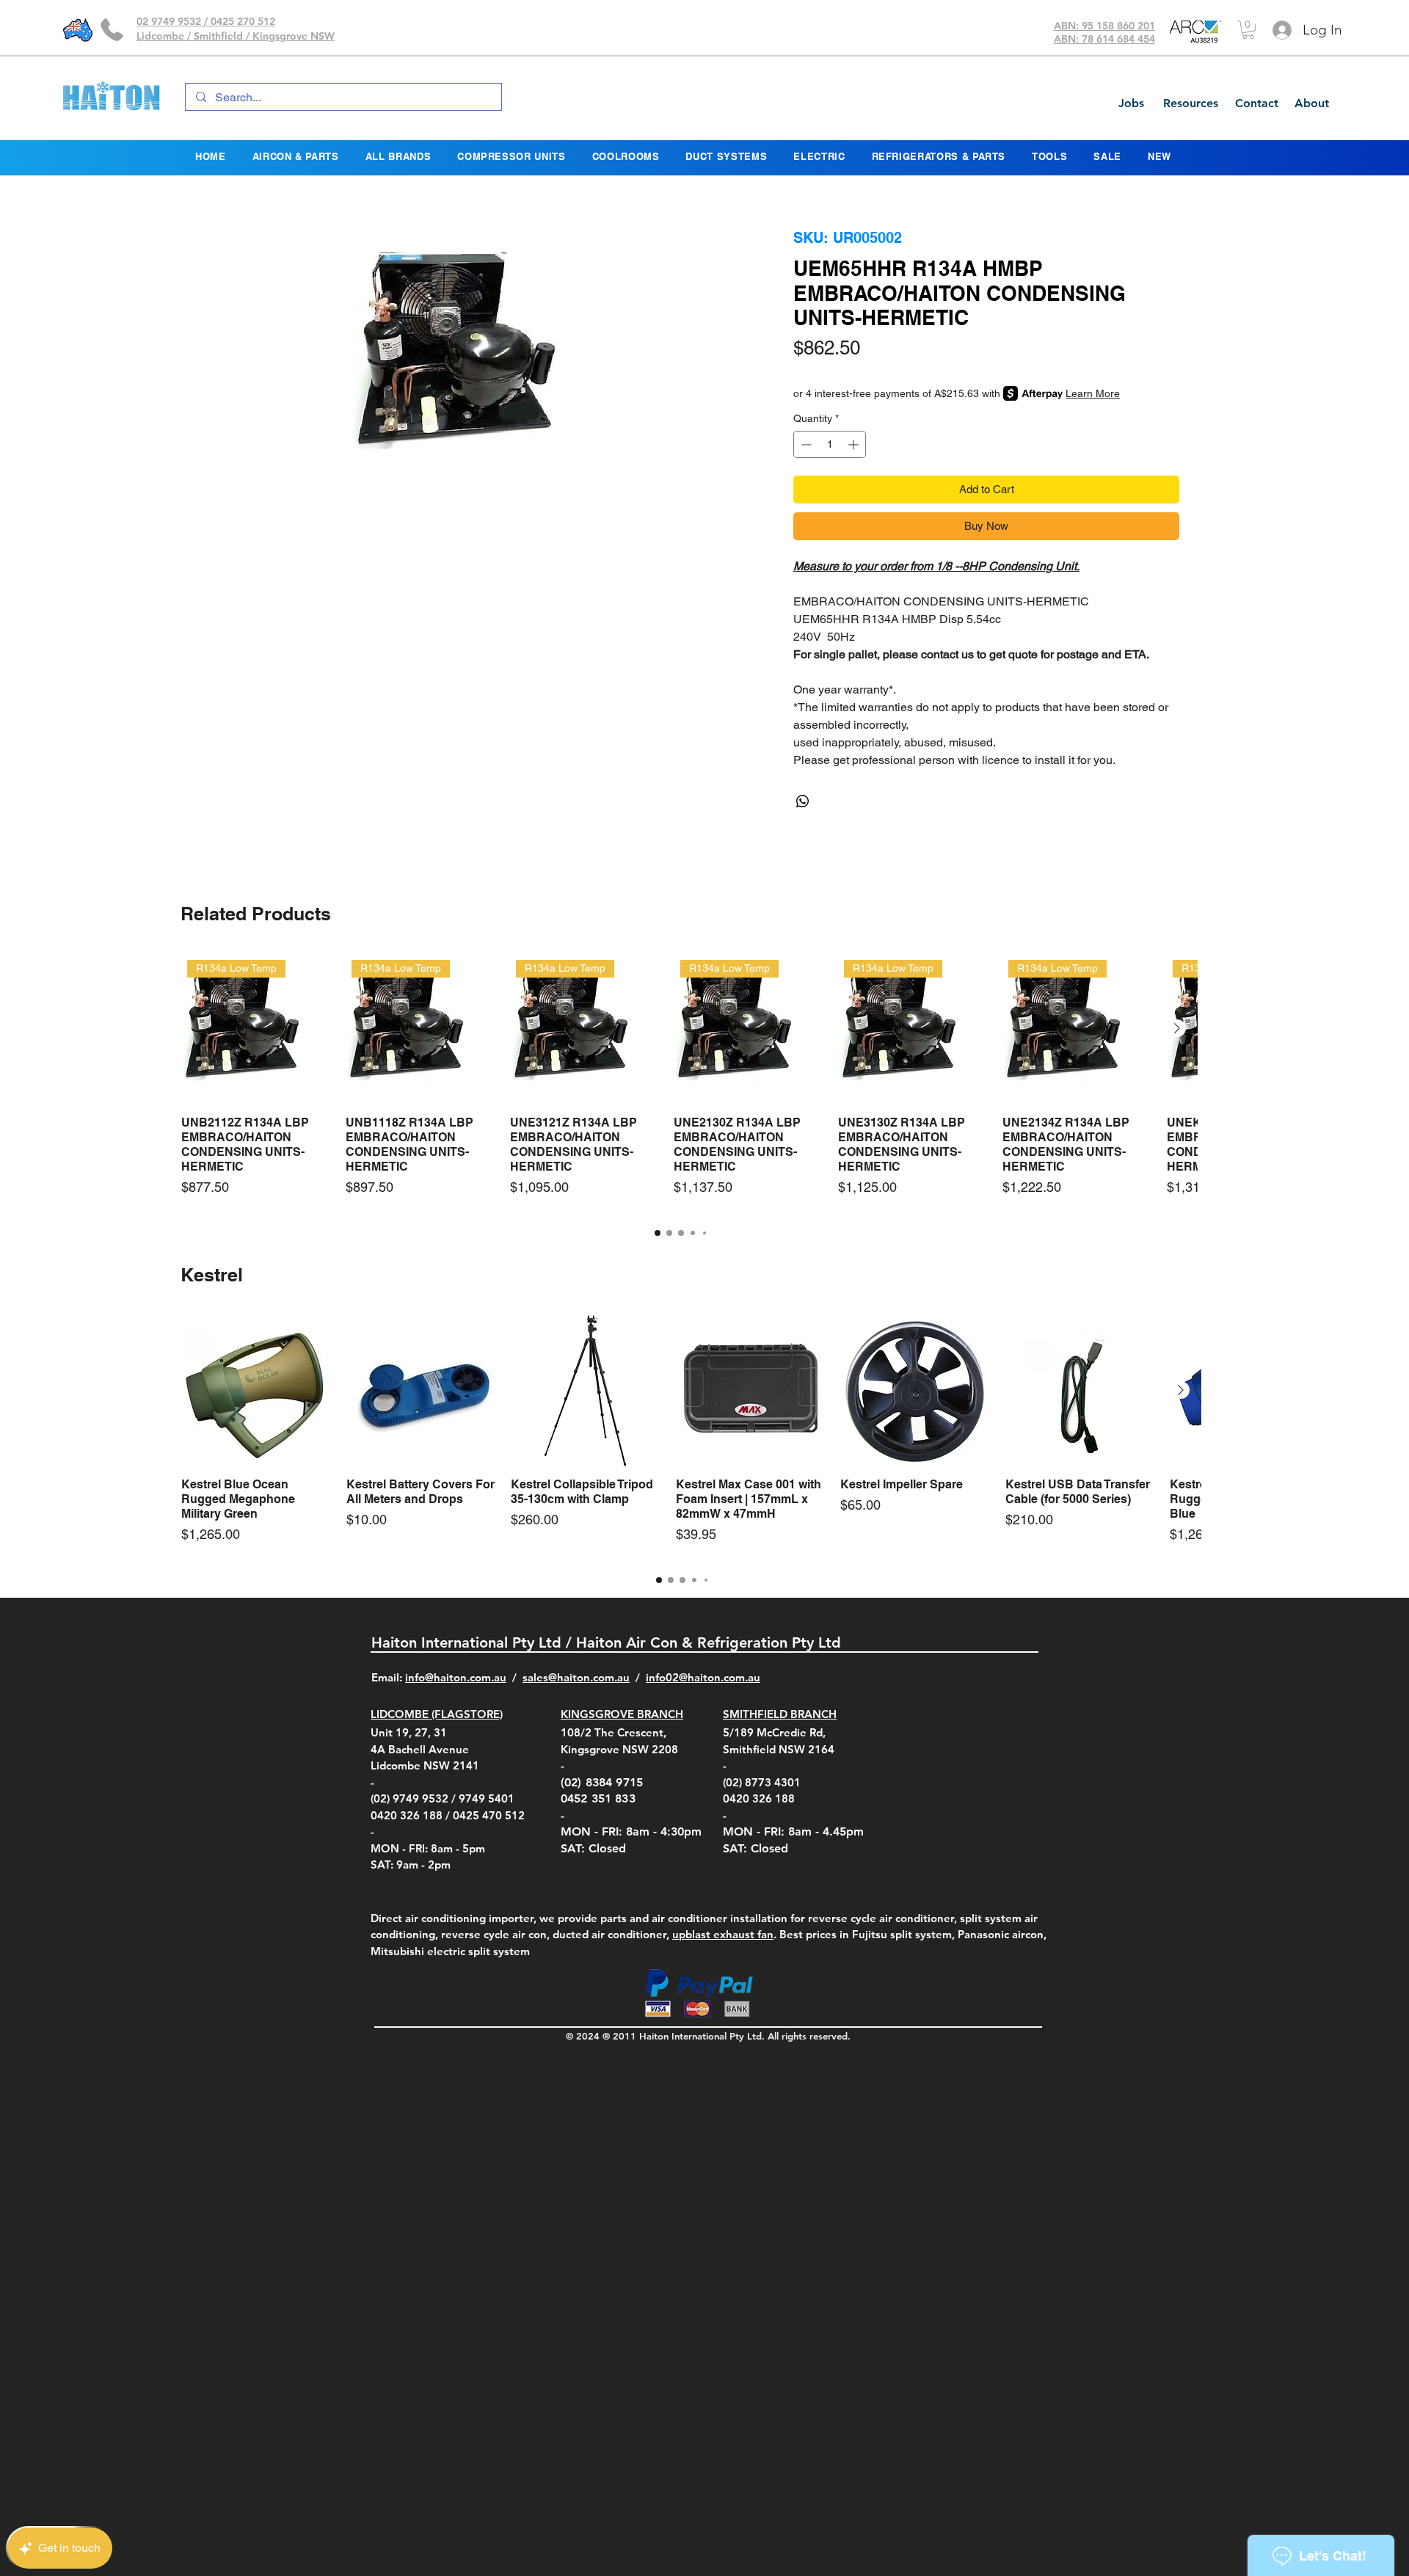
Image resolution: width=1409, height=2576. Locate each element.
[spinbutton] (830, 444)
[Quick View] (256, 1390)
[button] (1248, 30)
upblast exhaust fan (723, 1934)
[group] (681, 1083)
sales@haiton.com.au (576, 1677)
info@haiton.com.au (456, 1677)
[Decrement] (805, 444)
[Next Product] (1177, 1028)
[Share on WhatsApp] (803, 801)
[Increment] (855, 444)
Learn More (1093, 393)
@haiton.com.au (720, 1677)
